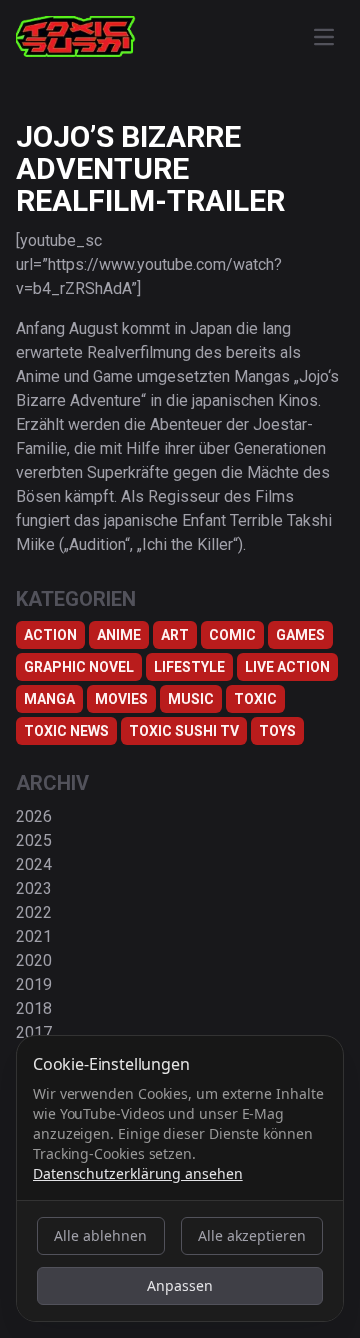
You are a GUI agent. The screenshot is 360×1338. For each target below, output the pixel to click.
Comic (232, 635)
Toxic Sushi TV (184, 731)
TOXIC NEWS (66, 731)
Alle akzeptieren (252, 1235)
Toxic (255, 699)
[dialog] (180, 1178)
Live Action (287, 667)
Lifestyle (189, 667)
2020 (34, 960)
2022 (34, 912)
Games (300, 635)
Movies (121, 699)
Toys (277, 731)
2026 (34, 816)
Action (50, 635)
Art (175, 635)
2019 (34, 984)
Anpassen (180, 1285)
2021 (34, 936)
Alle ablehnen (100, 1235)
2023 (34, 888)
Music (191, 699)
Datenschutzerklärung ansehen (138, 1173)
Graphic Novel (79, 667)
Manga (49, 699)
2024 (34, 864)
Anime (119, 635)
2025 (34, 840)
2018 (34, 1008)
